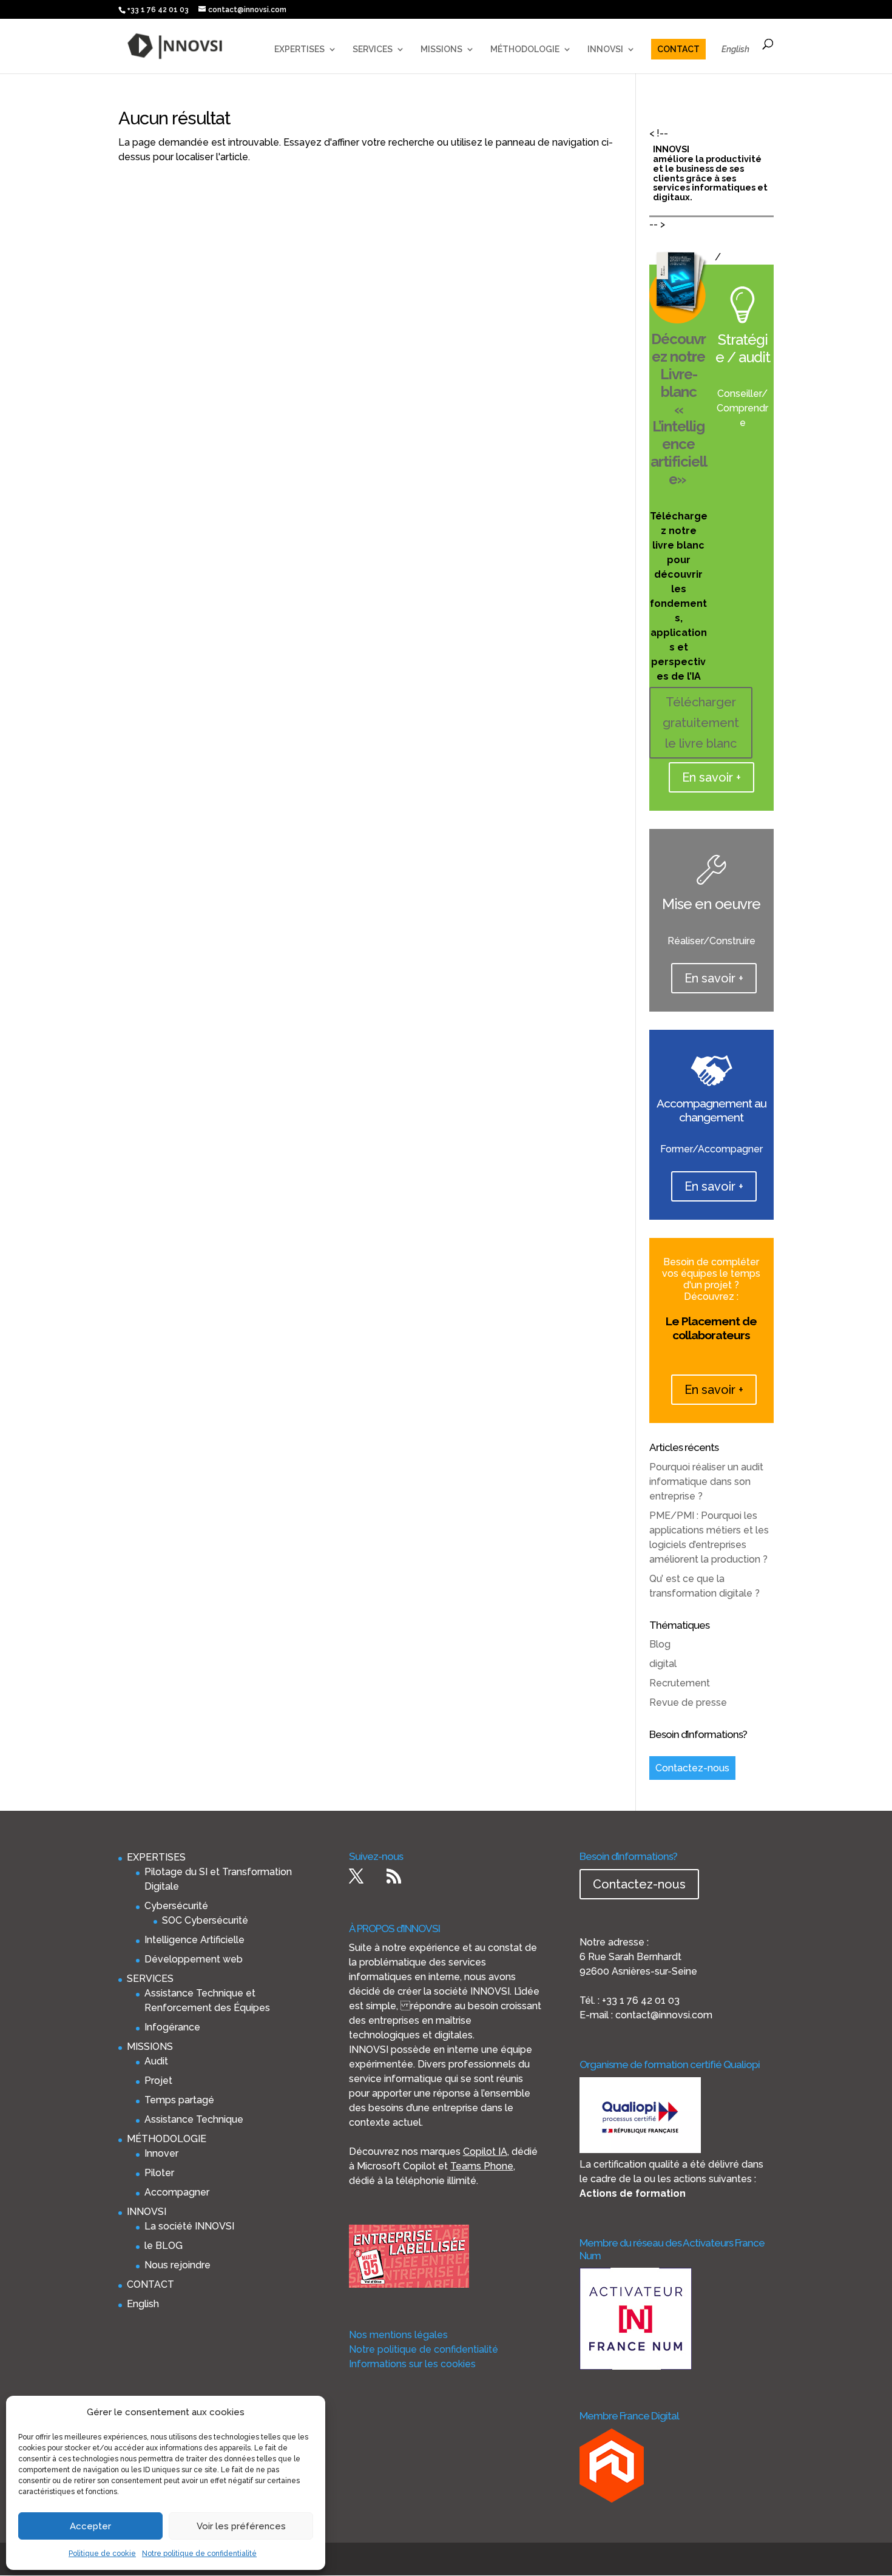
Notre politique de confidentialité (199, 2554)
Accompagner (177, 2192)
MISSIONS (441, 49)
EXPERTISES (299, 49)
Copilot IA (485, 2152)
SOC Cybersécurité (205, 1920)
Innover (161, 2153)
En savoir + (711, 777)
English (735, 49)
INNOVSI (605, 49)
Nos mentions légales (398, 2335)
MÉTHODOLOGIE (525, 49)
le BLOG (164, 2246)
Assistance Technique (194, 2119)
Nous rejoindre (177, 2265)
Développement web (194, 1959)
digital (663, 1664)
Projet (158, 2081)
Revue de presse (688, 1702)
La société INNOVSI (189, 2226)
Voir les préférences (241, 2526)
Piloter (159, 2173)
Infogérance (172, 2027)
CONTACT (678, 49)
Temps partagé (179, 2100)
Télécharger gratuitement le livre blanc (701, 723)
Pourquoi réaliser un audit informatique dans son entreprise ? (706, 1482)
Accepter (90, 2526)
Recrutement (680, 1683)
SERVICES (373, 49)
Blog (660, 1644)
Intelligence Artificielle (194, 1940)
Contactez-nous (692, 1768)
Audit (156, 2061)
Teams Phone (482, 2166)
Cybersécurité (176, 1906)
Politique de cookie (102, 2554)
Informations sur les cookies (412, 2364)
